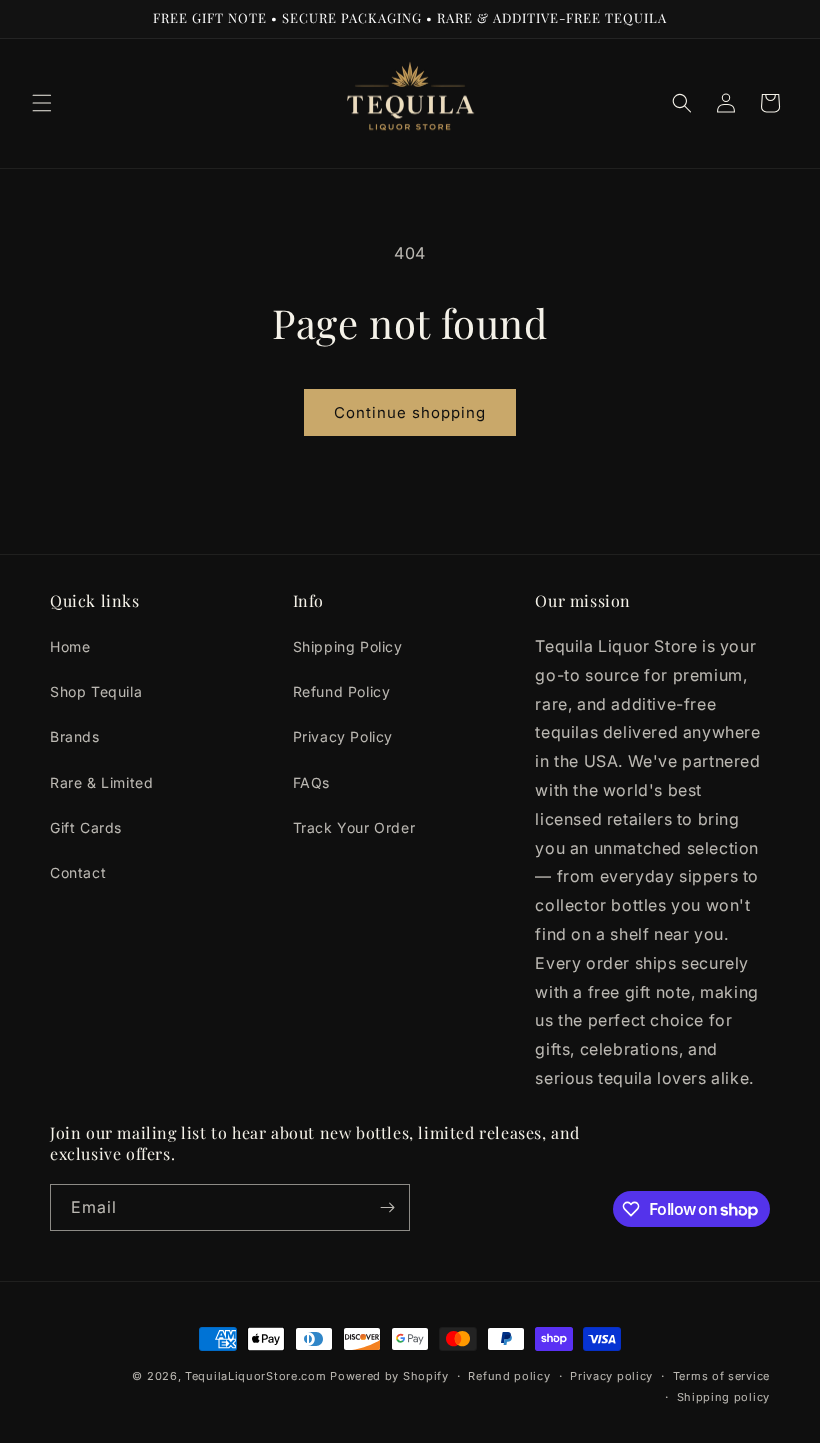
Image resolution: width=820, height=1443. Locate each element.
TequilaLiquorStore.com (255, 1376)
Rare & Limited (101, 782)
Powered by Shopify (389, 1376)
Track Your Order (354, 827)
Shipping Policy (348, 646)
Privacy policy (611, 1376)
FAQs (311, 782)
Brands (75, 736)
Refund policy (509, 1376)
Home (70, 646)
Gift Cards (86, 827)
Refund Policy (342, 691)
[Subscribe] (387, 1207)
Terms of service (721, 1376)
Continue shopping (410, 412)
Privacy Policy (343, 736)
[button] (42, 103)
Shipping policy (724, 1397)
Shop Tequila (96, 691)
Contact (78, 872)
